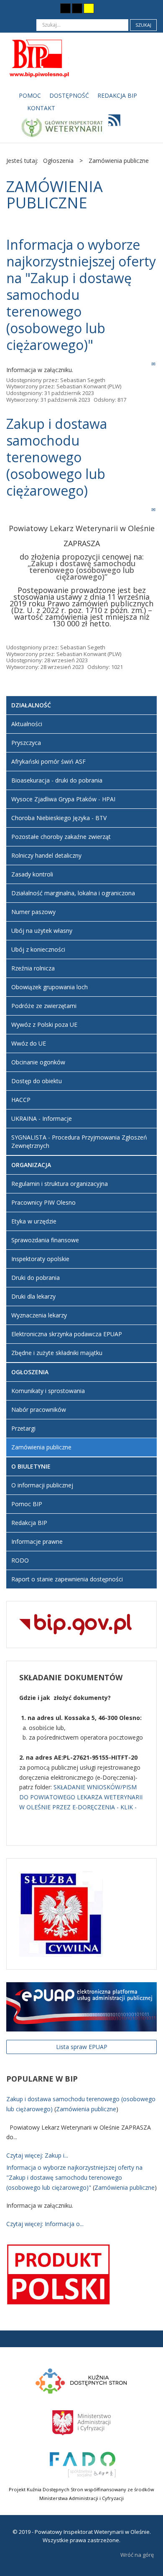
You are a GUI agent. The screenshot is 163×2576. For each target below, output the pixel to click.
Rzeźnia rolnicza (33, 968)
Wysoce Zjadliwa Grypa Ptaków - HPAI (63, 799)
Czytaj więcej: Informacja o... (45, 2224)
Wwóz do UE (29, 1043)
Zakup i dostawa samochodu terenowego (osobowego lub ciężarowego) (57, 457)
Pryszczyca (26, 743)
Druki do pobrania (36, 1278)
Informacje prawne (37, 1541)
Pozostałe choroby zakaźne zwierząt (61, 837)
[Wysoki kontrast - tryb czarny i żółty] (77, 8)
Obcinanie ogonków (38, 1062)
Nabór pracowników (39, 1410)
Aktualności (27, 724)
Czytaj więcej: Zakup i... (37, 2155)
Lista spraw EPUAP (82, 2047)
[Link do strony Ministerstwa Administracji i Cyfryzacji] (81, 2421)
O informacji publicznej (42, 1485)
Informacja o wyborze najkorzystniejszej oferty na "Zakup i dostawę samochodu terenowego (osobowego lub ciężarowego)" (74, 2177)
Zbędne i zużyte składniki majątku (57, 1353)
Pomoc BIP (27, 1504)
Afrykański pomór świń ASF (48, 761)
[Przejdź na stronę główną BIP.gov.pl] (75, 1624)
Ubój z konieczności (38, 949)
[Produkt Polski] (59, 2274)
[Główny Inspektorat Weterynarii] (61, 126)
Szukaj (143, 25)
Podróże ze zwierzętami (44, 1006)
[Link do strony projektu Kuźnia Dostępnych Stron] (81, 2380)
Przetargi (23, 1428)
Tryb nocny (49, 8)
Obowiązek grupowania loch (50, 987)
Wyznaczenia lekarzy (39, 1315)
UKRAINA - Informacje (42, 1118)
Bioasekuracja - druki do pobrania (57, 780)
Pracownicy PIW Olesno (43, 1202)
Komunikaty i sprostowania (48, 1391)
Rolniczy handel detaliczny (46, 855)
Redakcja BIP (29, 1523)
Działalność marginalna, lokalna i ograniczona (73, 893)
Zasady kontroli (32, 874)
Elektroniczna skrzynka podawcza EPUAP (67, 1334)
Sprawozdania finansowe (45, 1240)
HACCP (21, 1100)
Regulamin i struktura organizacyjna (60, 1184)
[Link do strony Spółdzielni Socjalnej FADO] (82, 2463)
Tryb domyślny (35, 8)
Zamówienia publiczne (41, 1447)
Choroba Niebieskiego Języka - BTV (59, 818)
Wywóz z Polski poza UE (44, 1025)
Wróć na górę (137, 2555)
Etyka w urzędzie (34, 1221)
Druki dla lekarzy (33, 1296)
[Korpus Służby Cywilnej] (61, 1913)
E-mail (154, 364)
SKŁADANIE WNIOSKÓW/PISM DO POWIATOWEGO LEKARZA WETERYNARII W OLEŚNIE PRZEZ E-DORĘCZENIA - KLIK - (81, 1797)
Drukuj (145, 364)
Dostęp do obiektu (37, 1081)
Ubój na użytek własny (42, 931)
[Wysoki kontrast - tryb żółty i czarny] (89, 8)
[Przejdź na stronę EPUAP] (81, 2006)
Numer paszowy (33, 912)
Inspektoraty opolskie (40, 1259)
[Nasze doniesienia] (112, 123)
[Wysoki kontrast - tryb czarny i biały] (65, 8)
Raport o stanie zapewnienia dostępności (67, 1579)
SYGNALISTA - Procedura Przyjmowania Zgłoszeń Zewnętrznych (79, 1141)
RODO (20, 1560)
